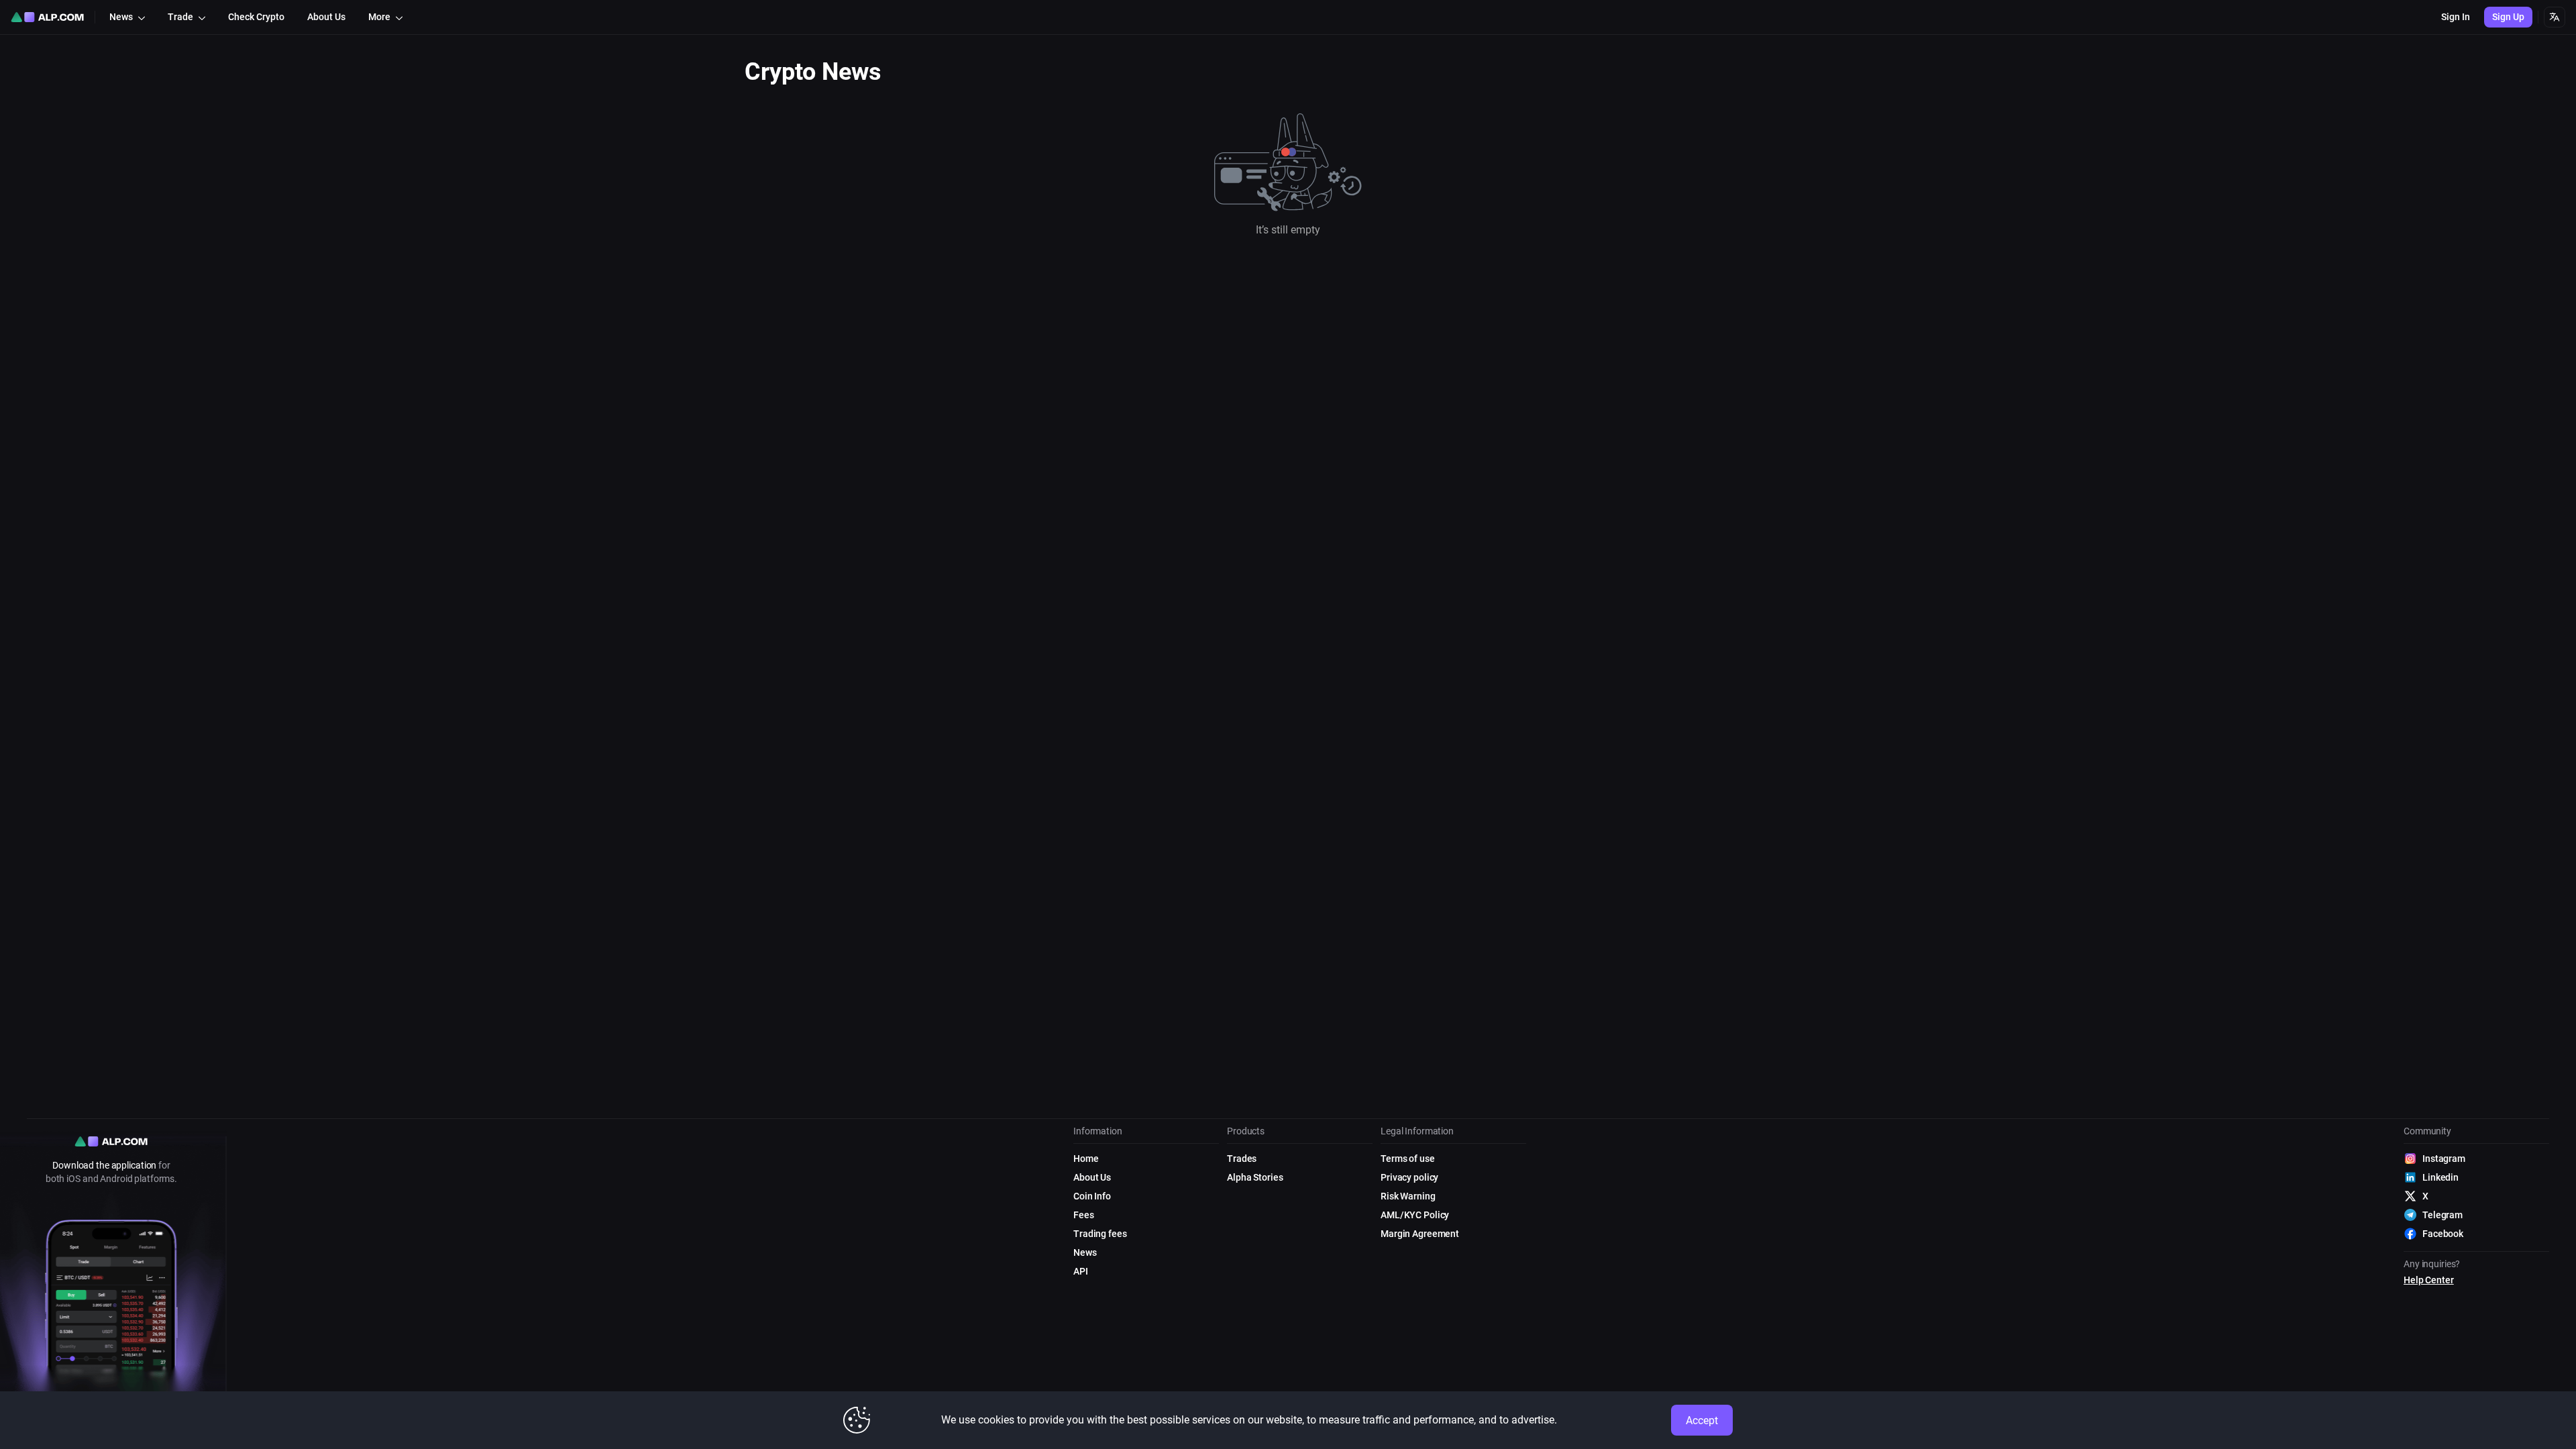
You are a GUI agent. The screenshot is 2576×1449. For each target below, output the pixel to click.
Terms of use (1408, 1159)
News (1085, 1252)
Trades (1242, 1159)
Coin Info (1092, 1196)
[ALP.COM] (47, 17)
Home (1086, 1159)
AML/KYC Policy (1415, 1215)
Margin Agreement (1420, 1234)
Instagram (2444, 1159)
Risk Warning (1408, 1196)
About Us (1092, 1177)
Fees (1084, 1215)
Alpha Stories (1255, 1177)
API (1081, 1271)
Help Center (2429, 1280)
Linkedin (2440, 1177)
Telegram (2443, 1215)
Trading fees (1100, 1234)
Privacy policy (1409, 1177)
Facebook (2443, 1234)
